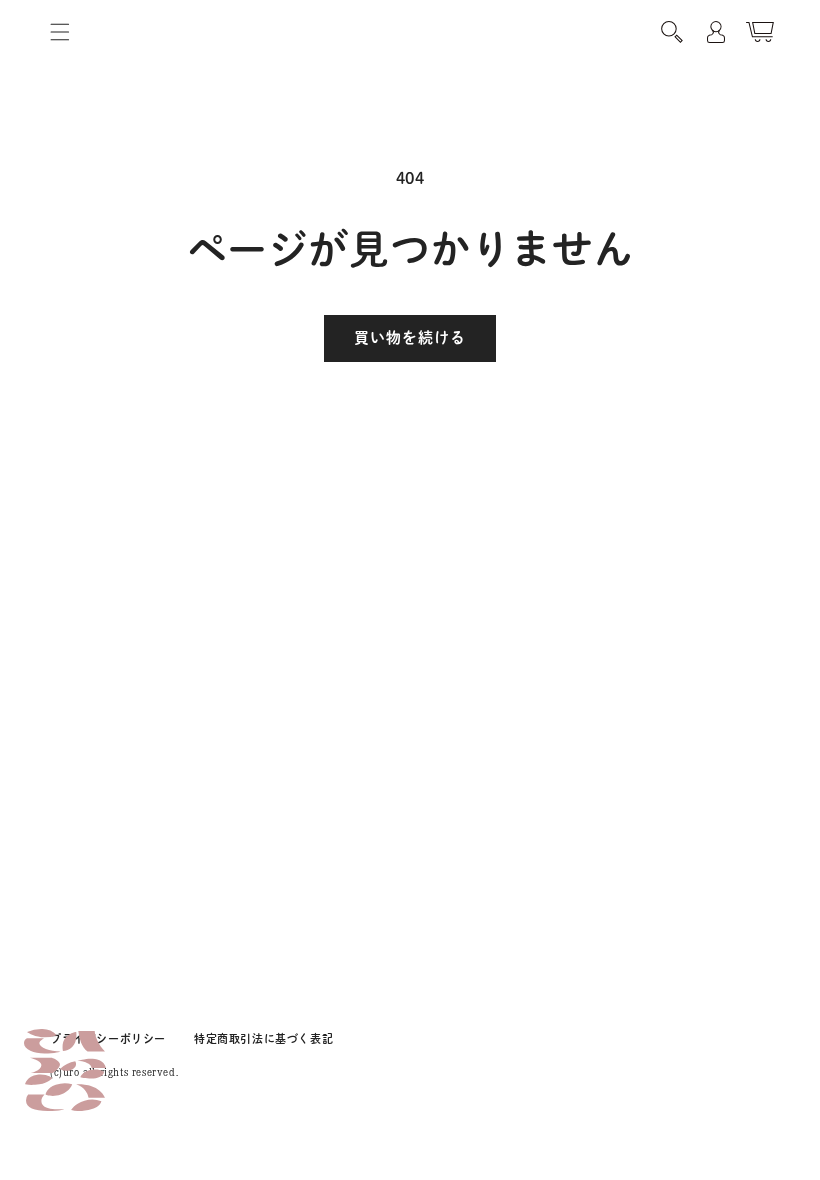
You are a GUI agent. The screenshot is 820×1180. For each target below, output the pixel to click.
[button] (60, 32)
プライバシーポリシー (108, 1038)
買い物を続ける (410, 337)
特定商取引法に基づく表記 (263, 1038)
